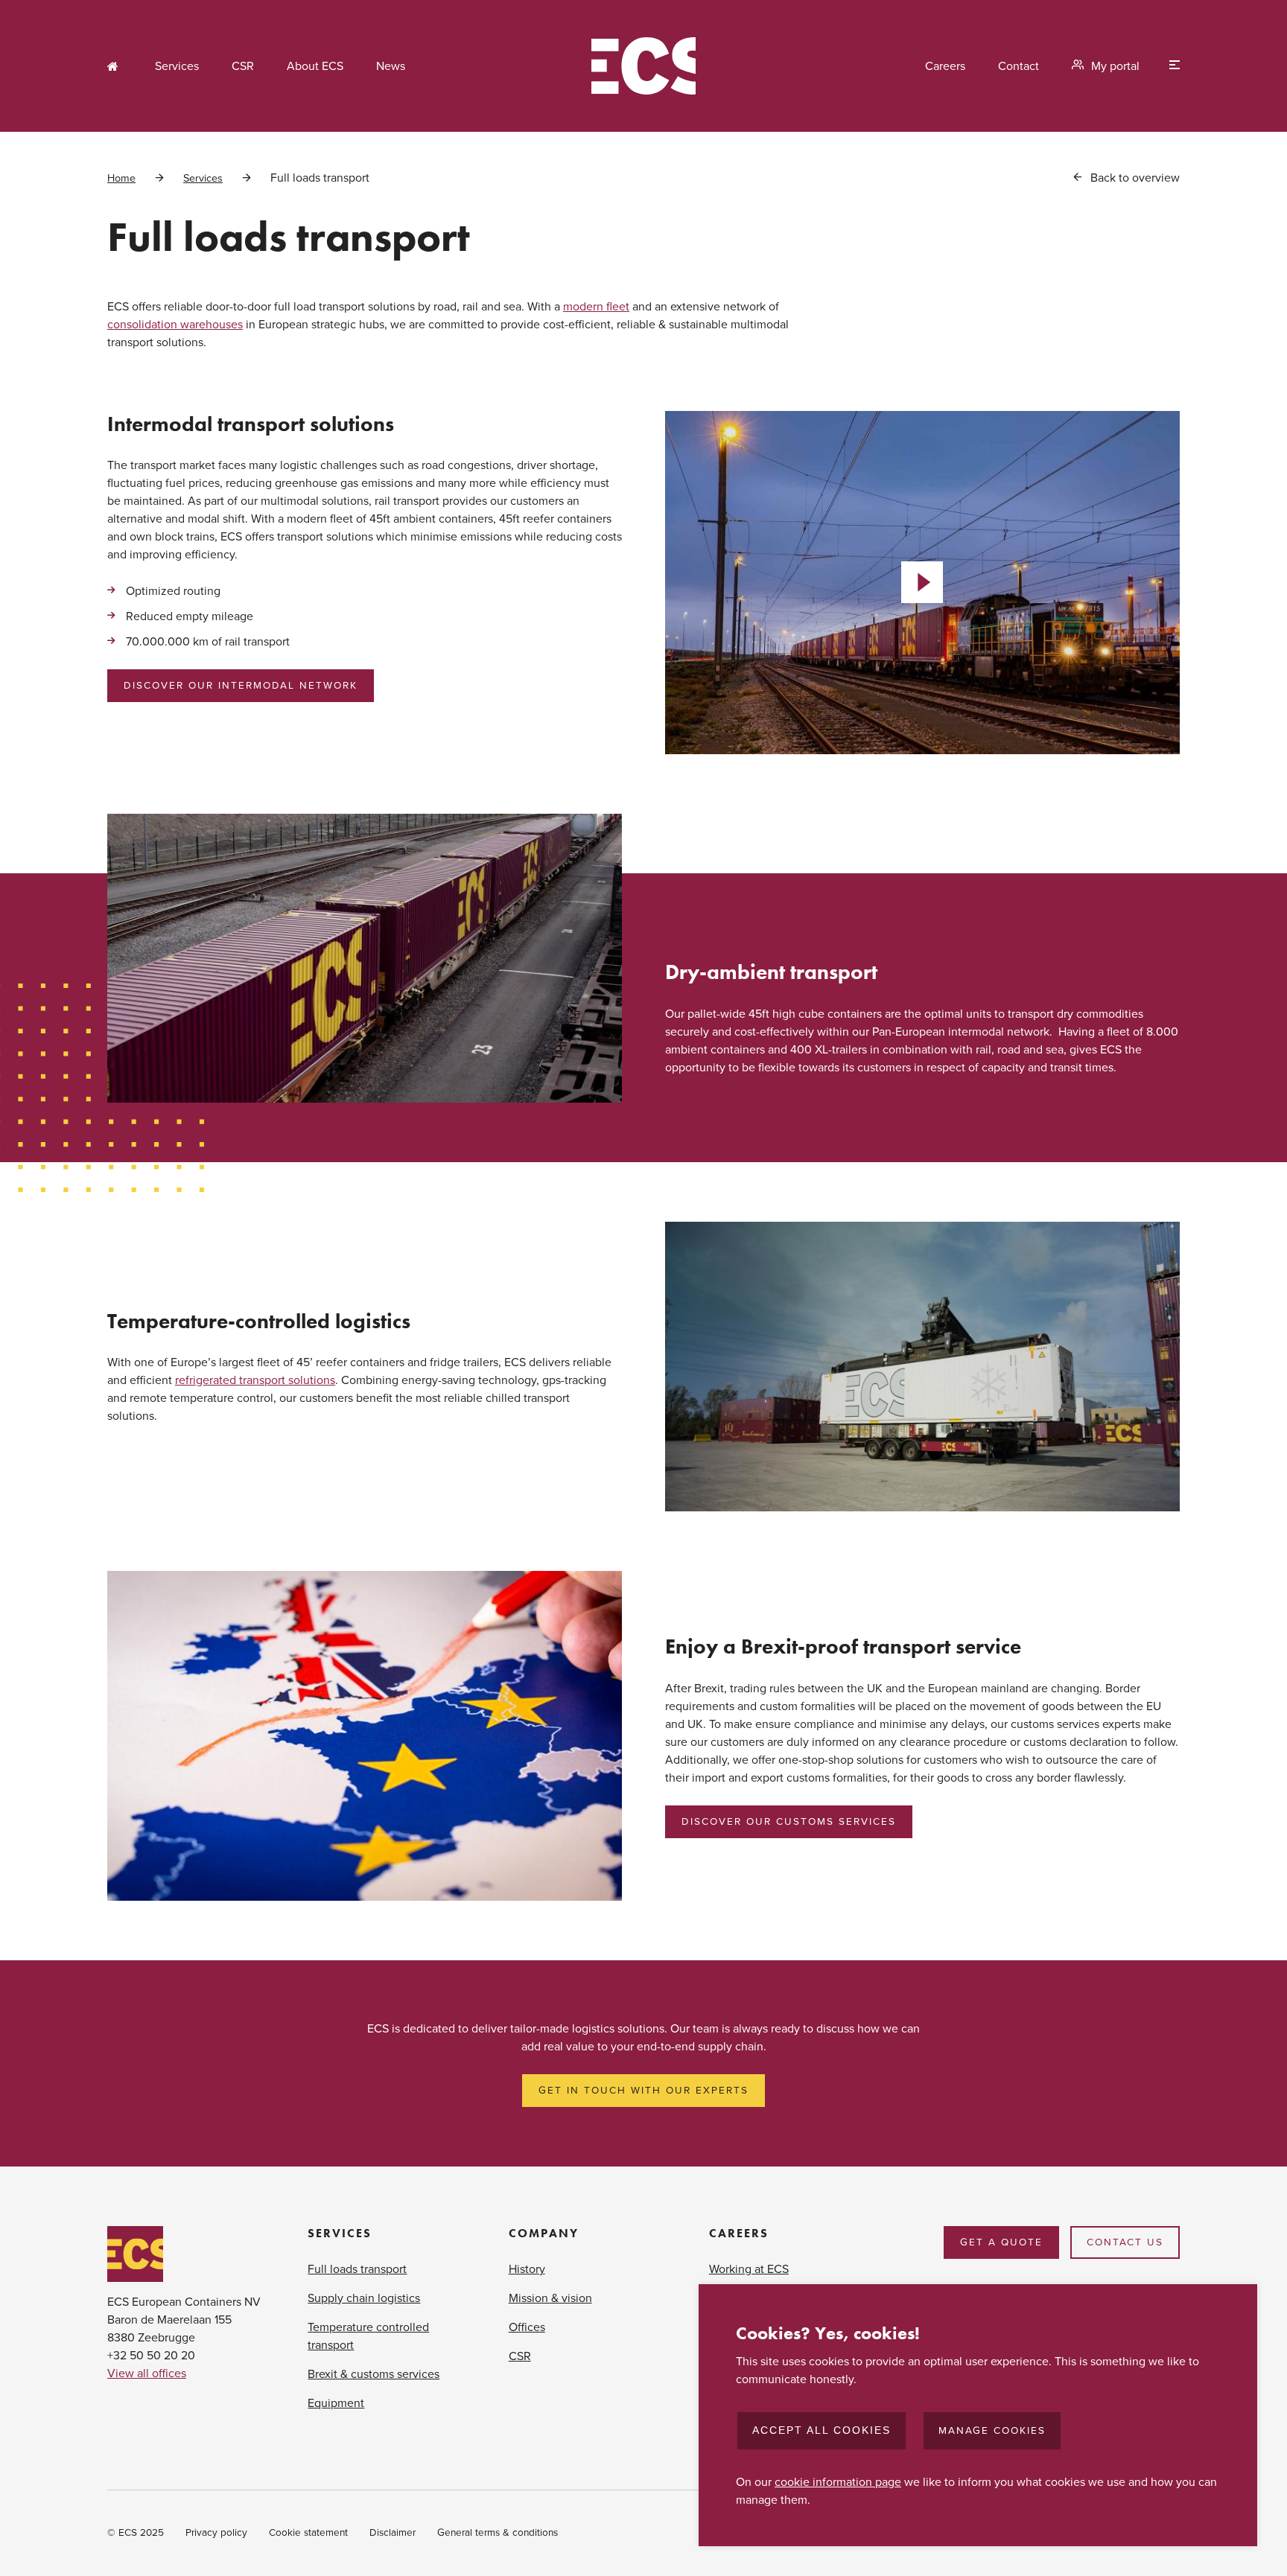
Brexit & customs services (374, 2374)
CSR (243, 66)
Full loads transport (357, 2269)
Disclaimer (393, 2533)
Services (177, 66)
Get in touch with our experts (643, 2091)
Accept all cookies (822, 2430)
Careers (945, 66)
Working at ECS (749, 2269)
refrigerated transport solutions (255, 1380)
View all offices (147, 2373)
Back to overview (1135, 178)
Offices (527, 2327)
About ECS (315, 66)
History (527, 2269)
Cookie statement (308, 2533)
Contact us (1125, 2242)
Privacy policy (216, 2533)
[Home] (643, 66)
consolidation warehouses (175, 325)
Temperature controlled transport (368, 2336)
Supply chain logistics (364, 2298)
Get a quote (1001, 2242)
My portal (1115, 66)
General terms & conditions (498, 2533)
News (391, 66)
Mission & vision (550, 2298)
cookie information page (838, 2482)
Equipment (336, 2403)
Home (115, 66)
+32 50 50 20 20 (151, 2356)
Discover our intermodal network (241, 686)
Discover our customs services (789, 1822)
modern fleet (596, 307)
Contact (1019, 66)
